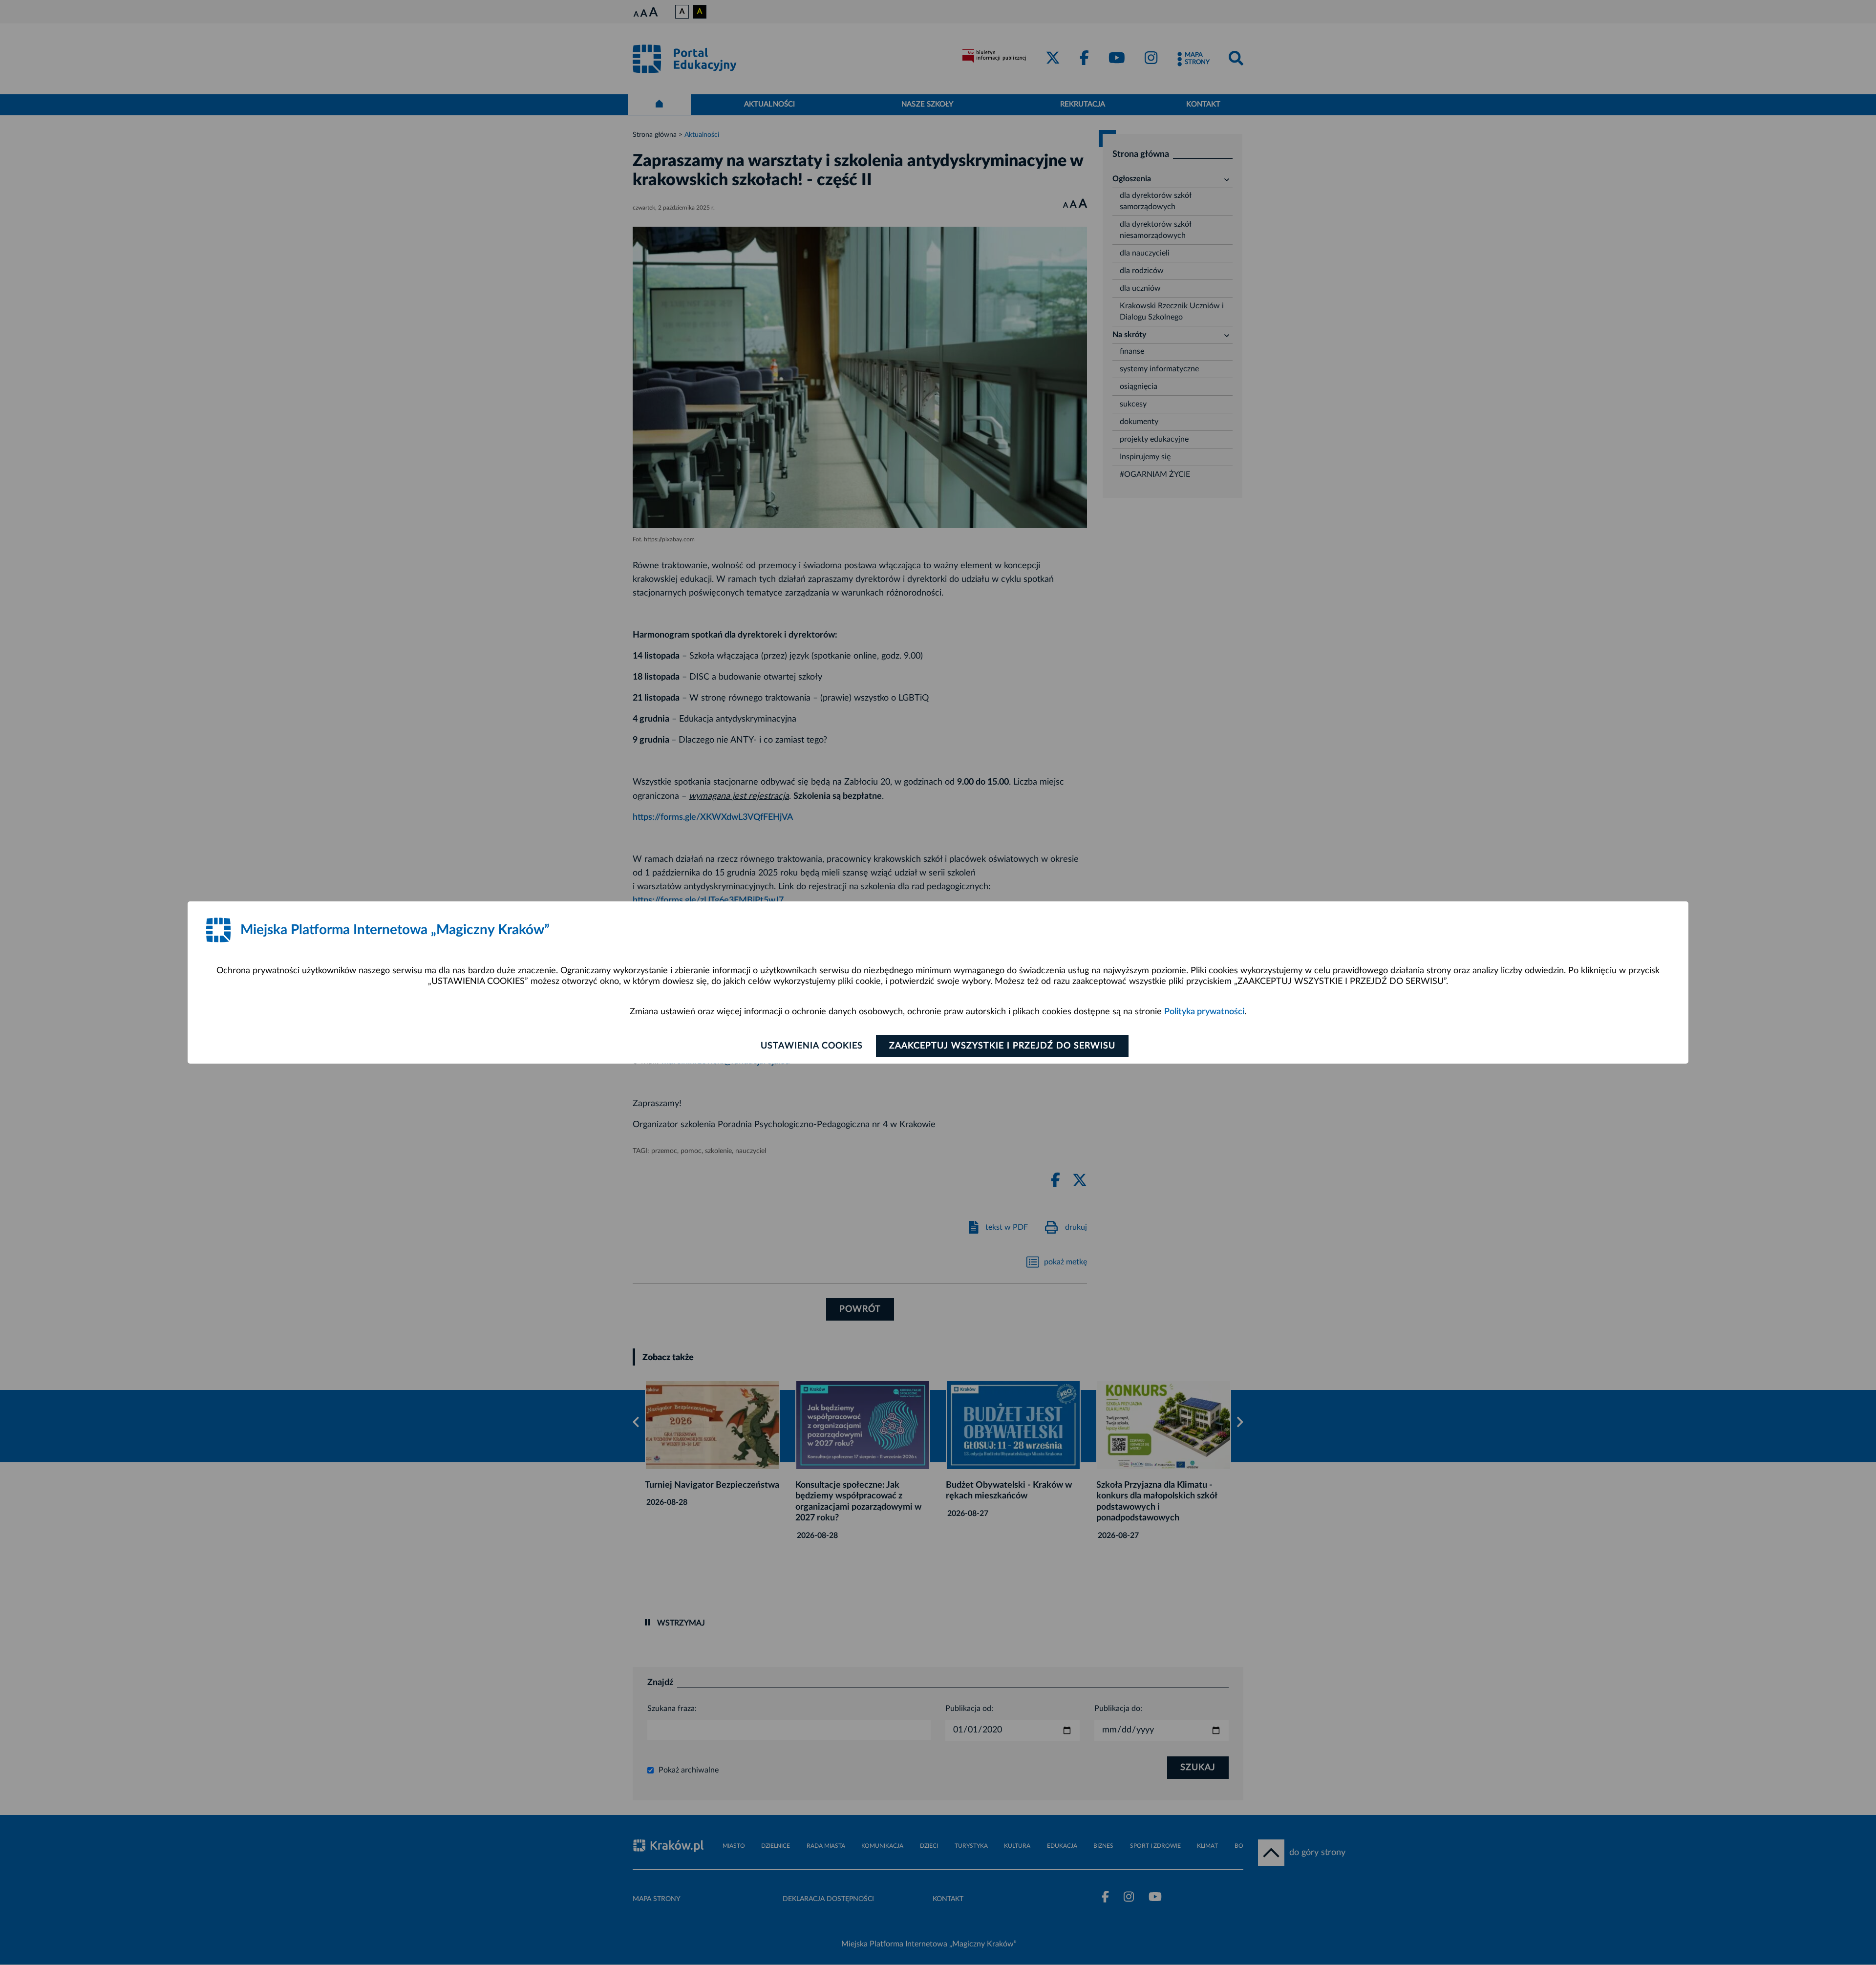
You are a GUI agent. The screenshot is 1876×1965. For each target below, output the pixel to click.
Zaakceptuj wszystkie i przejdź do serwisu (1002, 1046)
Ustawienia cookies (812, 1046)
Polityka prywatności (1204, 1012)
